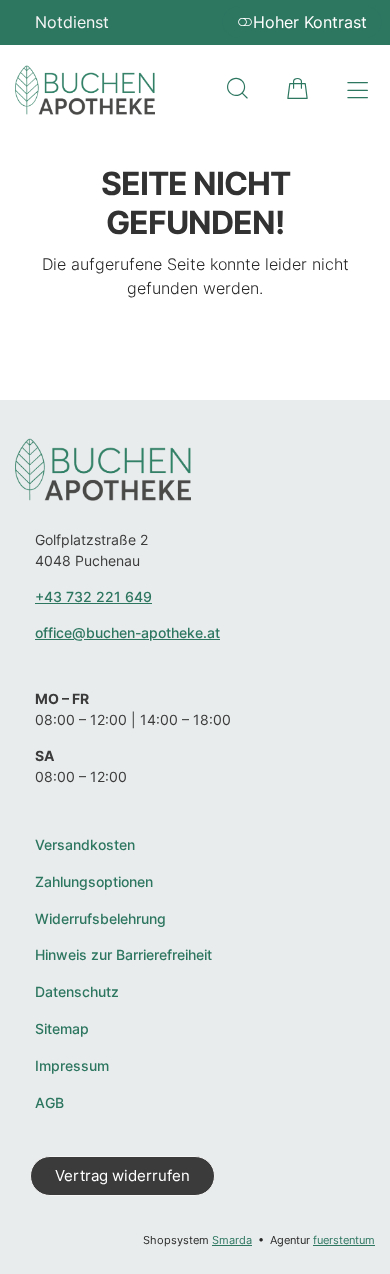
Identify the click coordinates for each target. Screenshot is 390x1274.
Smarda (232, 1240)
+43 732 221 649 (93, 596)
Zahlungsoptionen (94, 882)
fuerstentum (344, 1240)
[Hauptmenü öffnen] (357, 90)
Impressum (72, 1066)
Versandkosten (85, 845)
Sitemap (62, 1029)
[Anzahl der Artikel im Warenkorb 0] (297, 88)
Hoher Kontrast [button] (310, 22)
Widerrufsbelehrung (100, 919)
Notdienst (72, 22)
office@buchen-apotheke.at (127, 632)
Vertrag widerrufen (122, 1175)
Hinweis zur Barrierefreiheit (123, 955)
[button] (237, 88)
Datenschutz (77, 992)
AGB (49, 1103)
